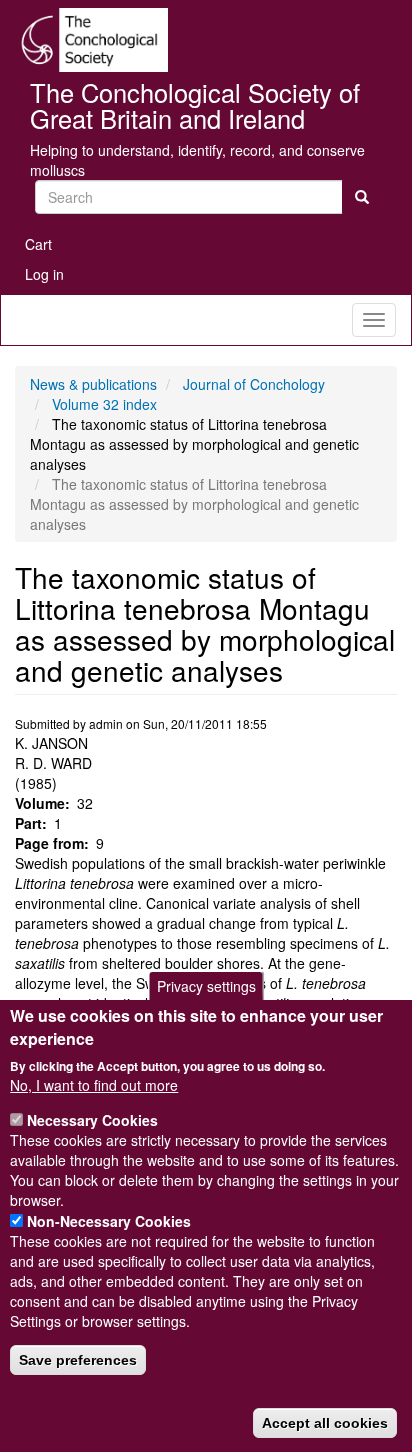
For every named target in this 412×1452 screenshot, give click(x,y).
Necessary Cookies (92, 1120)
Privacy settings (206, 986)
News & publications (93, 384)
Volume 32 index (104, 404)
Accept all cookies (325, 1423)
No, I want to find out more (94, 1085)
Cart (38, 244)
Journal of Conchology (254, 384)
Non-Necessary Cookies (109, 1221)
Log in (44, 274)
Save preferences (78, 1360)
